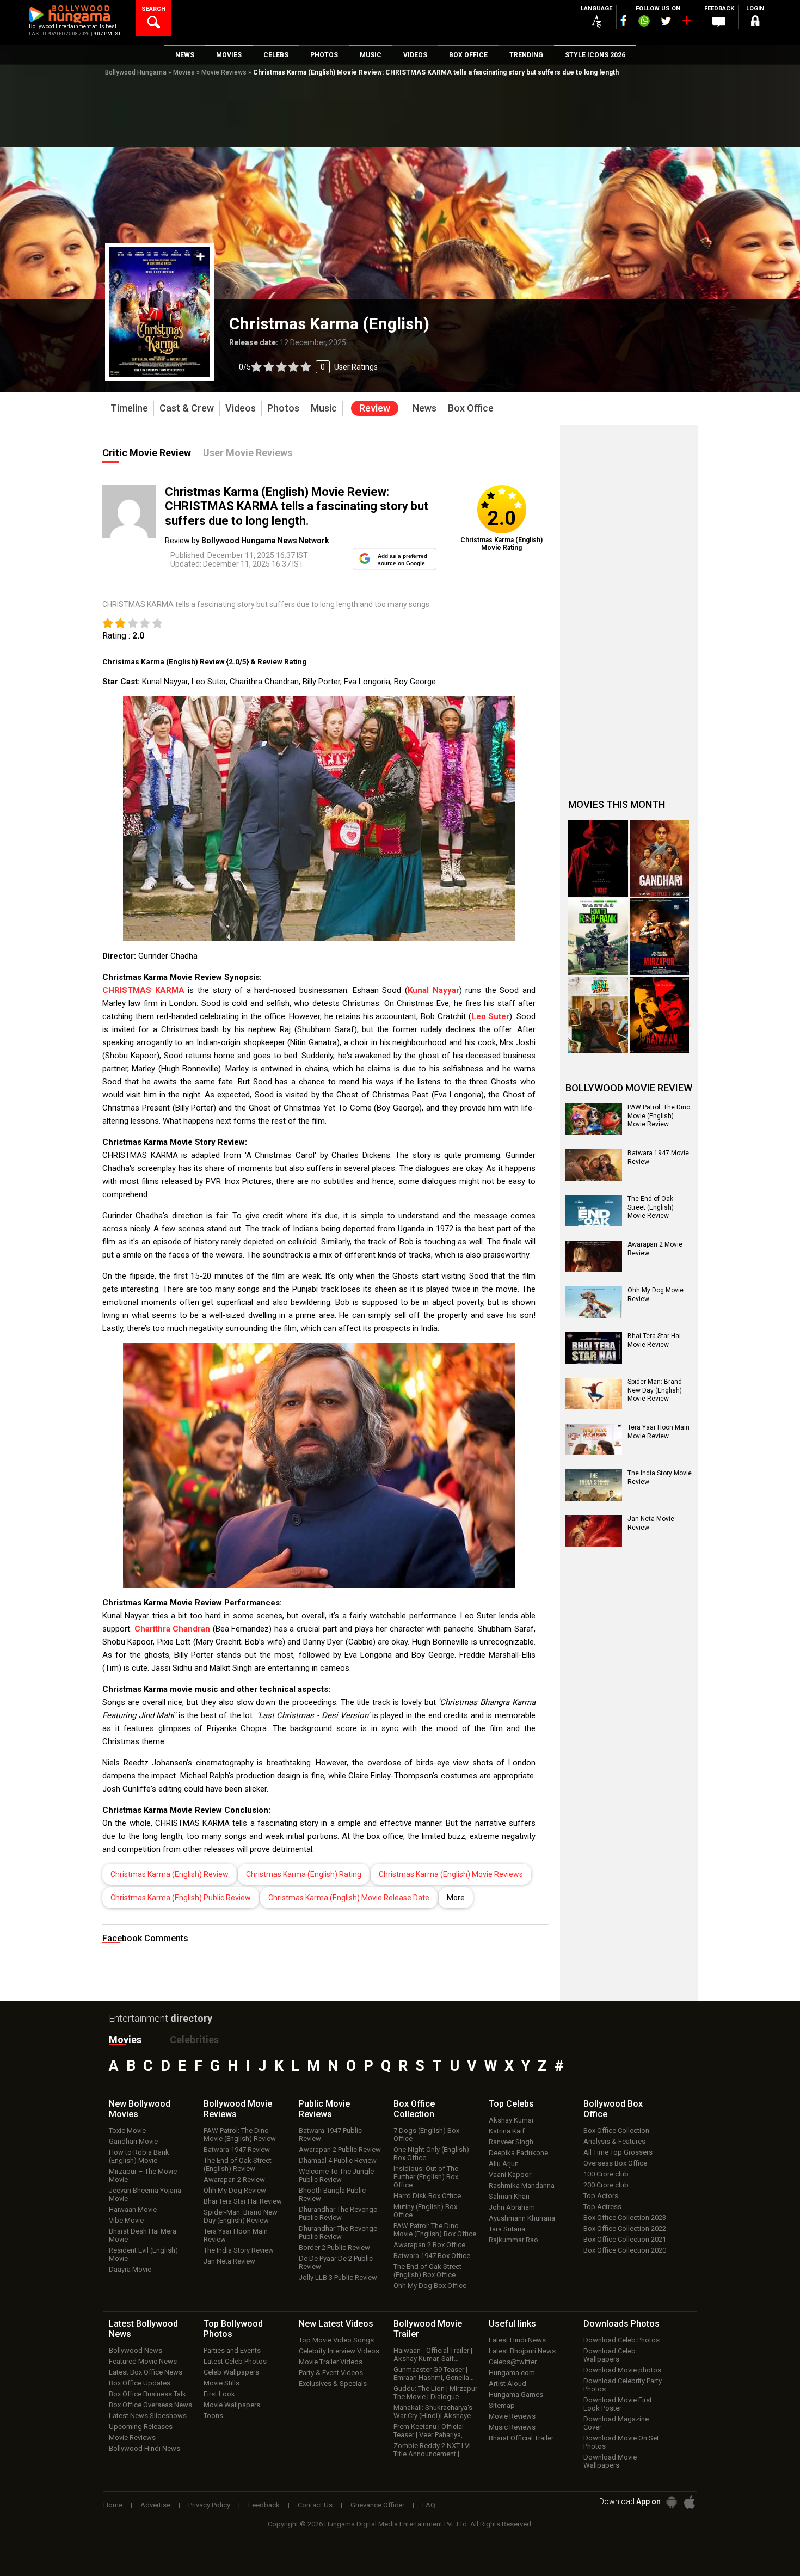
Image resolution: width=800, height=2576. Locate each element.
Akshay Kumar (511, 2120)
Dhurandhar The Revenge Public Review (338, 2213)
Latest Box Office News (146, 2372)
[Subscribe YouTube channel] (686, 23)
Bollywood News (136, 2350)
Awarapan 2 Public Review (340, 2149)
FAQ (429, 2505)
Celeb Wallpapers (231, 2372)
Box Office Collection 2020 (625, 2250)
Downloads (621, 2324)
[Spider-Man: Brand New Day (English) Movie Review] (594, 1394)
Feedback (264, 2505)
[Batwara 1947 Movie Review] (594, 1165)
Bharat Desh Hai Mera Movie (143, 2235)
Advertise (155, 2505)
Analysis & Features (614, 2141)
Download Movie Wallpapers (610, 2461)
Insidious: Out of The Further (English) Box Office (426, 2177)
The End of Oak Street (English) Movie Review (651, 1207)
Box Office (414, 2109)
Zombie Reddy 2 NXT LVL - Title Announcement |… (435, 2450)
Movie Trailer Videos (331, 2362)
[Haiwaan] (660, 1015)
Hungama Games (516, 2394)
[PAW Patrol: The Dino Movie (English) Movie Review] (594, 1119)
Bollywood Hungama (136, 72)
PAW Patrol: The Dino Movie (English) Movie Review (659, 1116)
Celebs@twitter (513, 2362)
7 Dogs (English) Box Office (426, 2135)
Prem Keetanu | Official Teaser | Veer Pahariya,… (430, 2431)
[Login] (755, 23)
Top (511, 2104)
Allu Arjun (504, 2164)
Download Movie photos (622, 2370)
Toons (213, 2416)
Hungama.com (512, 2373)
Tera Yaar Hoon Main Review (236, 2235)
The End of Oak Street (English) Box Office (427, 2271)
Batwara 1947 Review (237, 2149)
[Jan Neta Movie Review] (594, 1531)
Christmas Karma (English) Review (170, 1874)
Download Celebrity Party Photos (623, 2385)
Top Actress (602, 2207)
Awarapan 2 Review (234, 2179)
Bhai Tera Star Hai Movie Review (654, 1340)
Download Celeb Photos (621, 2340)
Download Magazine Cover (616, 2423)
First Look (219, 2394)
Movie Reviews (224, 72)
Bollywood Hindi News (144, 2448)
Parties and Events (232, 2350)
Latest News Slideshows (148, 2416)
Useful (512, 2324)
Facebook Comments (145, 1938)
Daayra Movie (130, 2269)
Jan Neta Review (229, 2261)
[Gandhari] (660, 858)
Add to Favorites (201, 257)
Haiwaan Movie (133, 2209)
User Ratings (356, 367)
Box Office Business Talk (147, 2394)
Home (113, 2505)
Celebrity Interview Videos (339, 2351)
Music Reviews (512, 2427)
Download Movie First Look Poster (618, 2404)
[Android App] (672, 2502)
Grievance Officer (377, 2505)
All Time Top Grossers (618, 2152)
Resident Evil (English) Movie (143, 2254)
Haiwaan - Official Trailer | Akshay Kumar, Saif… (433, 2354)
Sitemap (502, 2405)
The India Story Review (239, 2250)
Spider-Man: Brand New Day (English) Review (241, 2216)
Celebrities (194, 2040)
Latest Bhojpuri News (522, 2351)
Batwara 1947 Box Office (432, 2256)
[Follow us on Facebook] (624, 20)
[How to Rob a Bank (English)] (598, 937)
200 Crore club (606, 2185)
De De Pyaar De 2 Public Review (336, 2262)
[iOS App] (690, 2502)
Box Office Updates (140, 2383)
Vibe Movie (126, 2220)
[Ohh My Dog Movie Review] (594, 1302)
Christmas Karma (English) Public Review (181, 1898)
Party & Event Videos (331, 2373)
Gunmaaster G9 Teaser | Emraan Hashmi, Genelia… (434, 2373)
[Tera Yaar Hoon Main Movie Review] (594, 1439)
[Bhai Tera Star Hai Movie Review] (594, 1348)
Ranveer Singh (511, 2142)
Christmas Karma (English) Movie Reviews (451, 1874)
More (456, 1898)
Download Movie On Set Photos (621, 2442)
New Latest (336, 2324)
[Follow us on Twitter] (666, 21)
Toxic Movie (127, 2130)
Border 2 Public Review (334, 2247)
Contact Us (315, 2505)
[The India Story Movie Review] (594, 1485)
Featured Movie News (143, 2361)
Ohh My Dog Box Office (430, 2286)
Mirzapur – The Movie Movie (143, 2175)
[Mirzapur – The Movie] (660, 937)
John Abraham (512, 2207)
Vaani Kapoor (510, 2175)
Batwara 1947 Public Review (330, 2135)
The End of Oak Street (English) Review (238, 2164)
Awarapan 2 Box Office (429, 2245)
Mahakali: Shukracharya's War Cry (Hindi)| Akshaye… (435, 2412)
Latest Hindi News (517, 2340)
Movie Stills (221, 2383)
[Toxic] (598, 858)
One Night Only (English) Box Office (431, 2154)
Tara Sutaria (507, 2229)
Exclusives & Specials (333, 2384)
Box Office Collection (616, 2130)
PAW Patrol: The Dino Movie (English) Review (240, 2135)
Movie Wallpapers (232, 2405)
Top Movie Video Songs (336, 2340)
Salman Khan (509, 2196)
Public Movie (324, 2109)
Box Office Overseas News (150, 2405)
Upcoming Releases (141, 2427)
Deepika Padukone (518, 2153)
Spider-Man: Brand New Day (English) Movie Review (655, 1390)
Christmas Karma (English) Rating (304, 1874)
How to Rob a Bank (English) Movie (139, 2156)
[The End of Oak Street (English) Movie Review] (594, 1211)
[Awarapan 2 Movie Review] (594, 1256)
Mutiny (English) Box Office (425, 2211)
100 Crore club (606, 2174)
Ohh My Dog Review (235, 2190)
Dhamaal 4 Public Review (338, 2160)
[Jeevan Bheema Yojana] (598, 1015)
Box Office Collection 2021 (625, 2239)
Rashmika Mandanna (522, 2185)
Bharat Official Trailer (521, 2438)
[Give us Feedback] (719, 22)
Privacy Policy (209, 2505)
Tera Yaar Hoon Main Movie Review (659, 1432)
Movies (184, 72)
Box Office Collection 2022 (625, 2228)
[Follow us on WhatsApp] (644, 22)
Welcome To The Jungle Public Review (336, 2175)
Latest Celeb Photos (235, 2361)
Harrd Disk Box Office (427, 2196)
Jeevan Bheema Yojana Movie (145, 2194)
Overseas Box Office (615, 2163)
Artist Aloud (507, 2384)
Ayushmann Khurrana (522, 2218)
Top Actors (601, 2196)
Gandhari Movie (133, 2141)
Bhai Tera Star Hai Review (243, 2201)
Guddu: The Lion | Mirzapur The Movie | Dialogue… (435, 2393)
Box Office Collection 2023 (625, 2218)
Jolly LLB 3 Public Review (338, 2277)
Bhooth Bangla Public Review (332, 2194)
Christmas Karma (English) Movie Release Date (349, 1898)
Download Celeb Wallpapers (610, 2355)
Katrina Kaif (507, 2131)
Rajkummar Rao (513, 2240)
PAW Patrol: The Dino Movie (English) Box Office (435, 2230)
